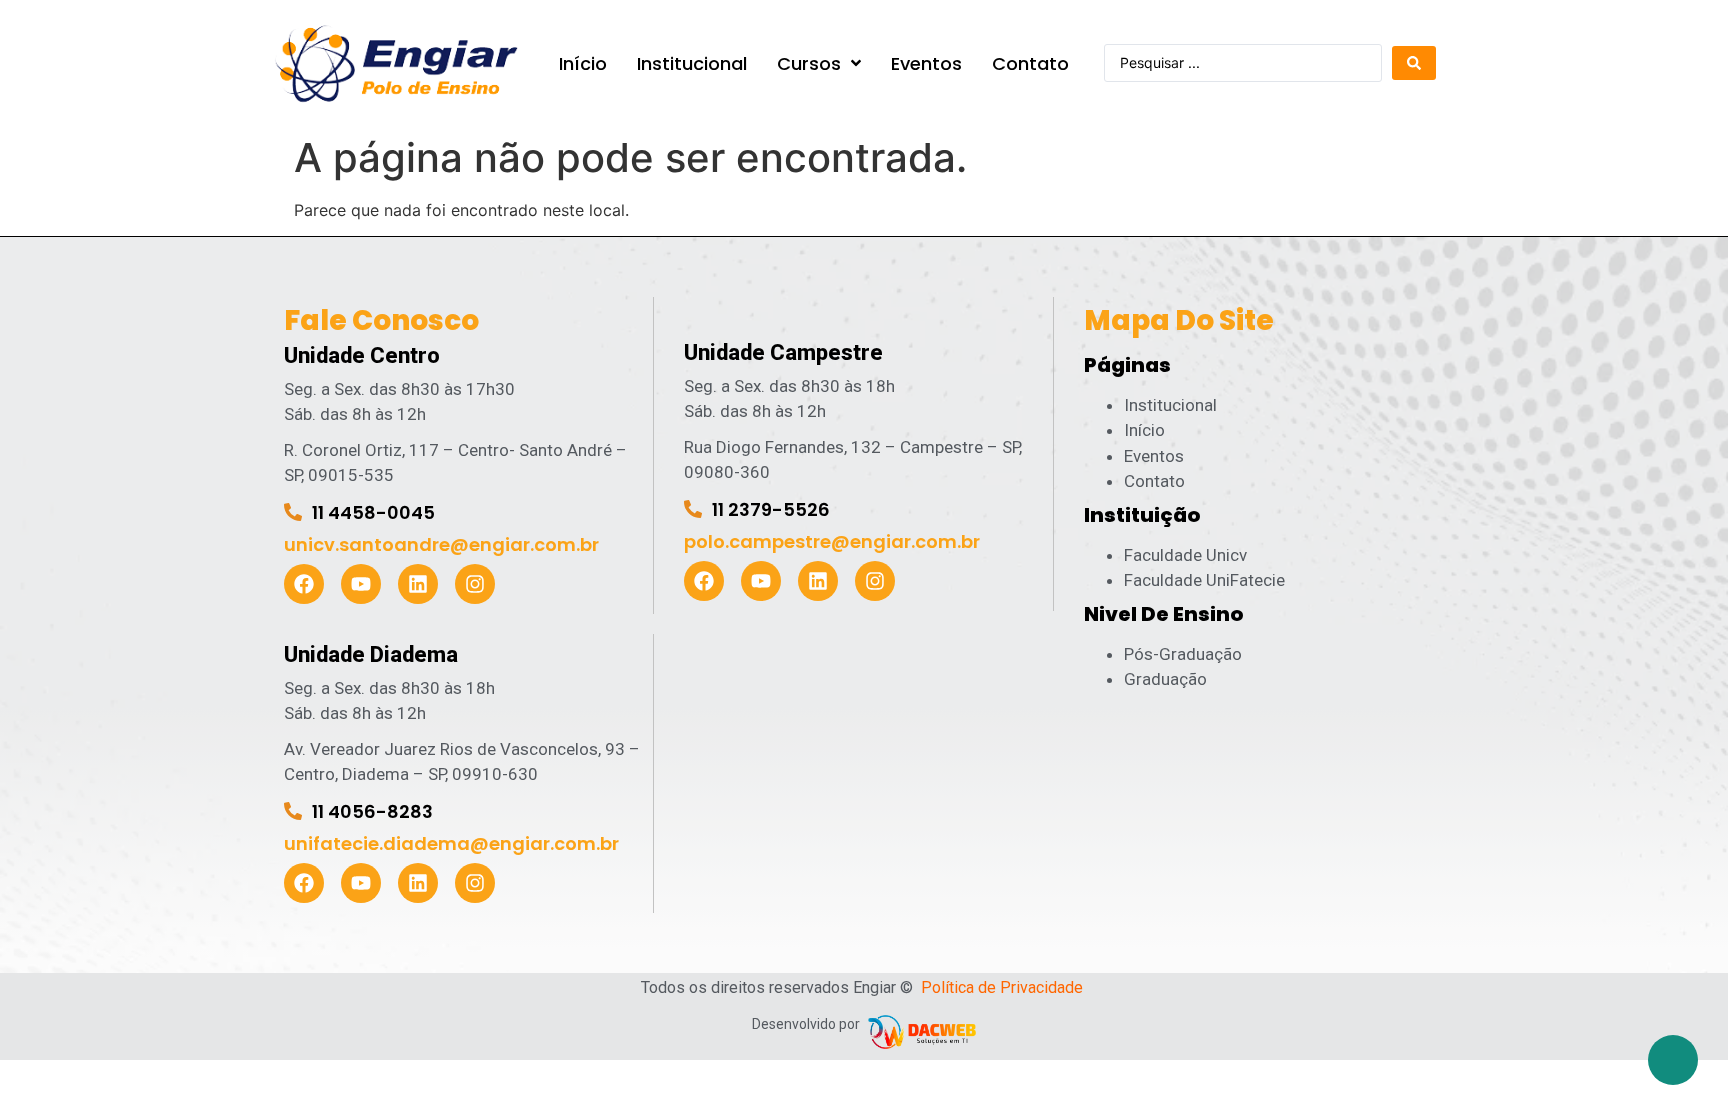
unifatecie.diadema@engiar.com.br (451, 843)
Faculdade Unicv (1185, 555)
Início (1144, 430)
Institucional (1170, 405)
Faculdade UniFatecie (1204, 580)
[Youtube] (361, 584)
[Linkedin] (418, 584)
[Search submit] (1414, 63)
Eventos (1154, 456)
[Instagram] (475, 584)
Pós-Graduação (1183, 654)
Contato (1154, 481)
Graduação (1165, 679)
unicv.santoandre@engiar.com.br (441, 544)
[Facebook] (304, 584)
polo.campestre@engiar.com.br (832, 541)
